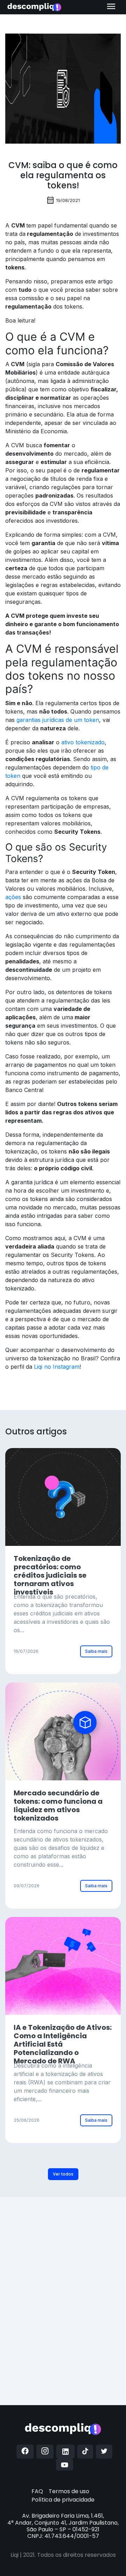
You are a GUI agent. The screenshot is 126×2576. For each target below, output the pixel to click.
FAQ (37, 2491)
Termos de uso (69, 2491)
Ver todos (63, 2174)
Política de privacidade (63, 2500)
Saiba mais (96, 1651)
